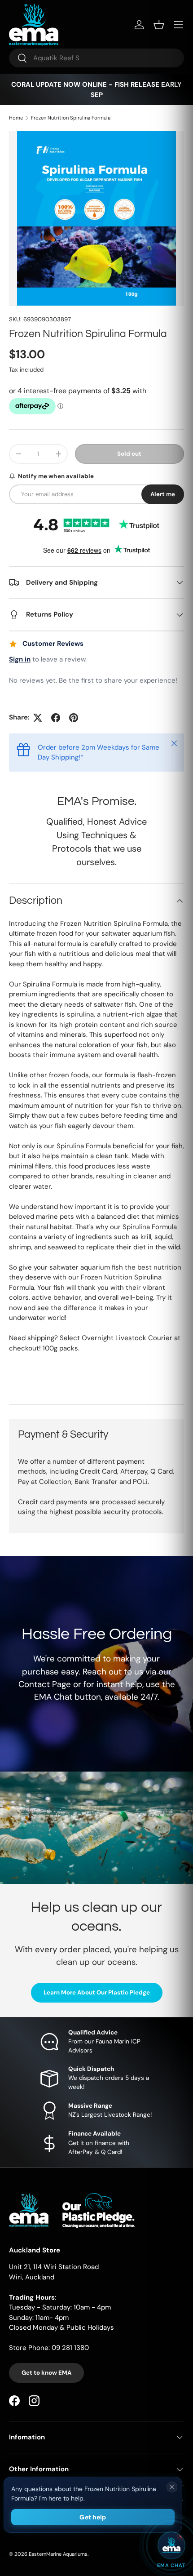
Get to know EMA (46, 2373)
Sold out (129, 454)
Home (16, 118)
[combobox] (96, 58)
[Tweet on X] (38, 718)
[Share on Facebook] (56, 718)
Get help (93, 2517)
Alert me (163, 494)
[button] (159, 25)
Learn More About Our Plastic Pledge (97, 1992)
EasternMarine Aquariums (58, 2554)
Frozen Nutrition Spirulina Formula (71, 118)
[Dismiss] (172, 2487)
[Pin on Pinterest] (74, 718)
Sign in (20, 659)
